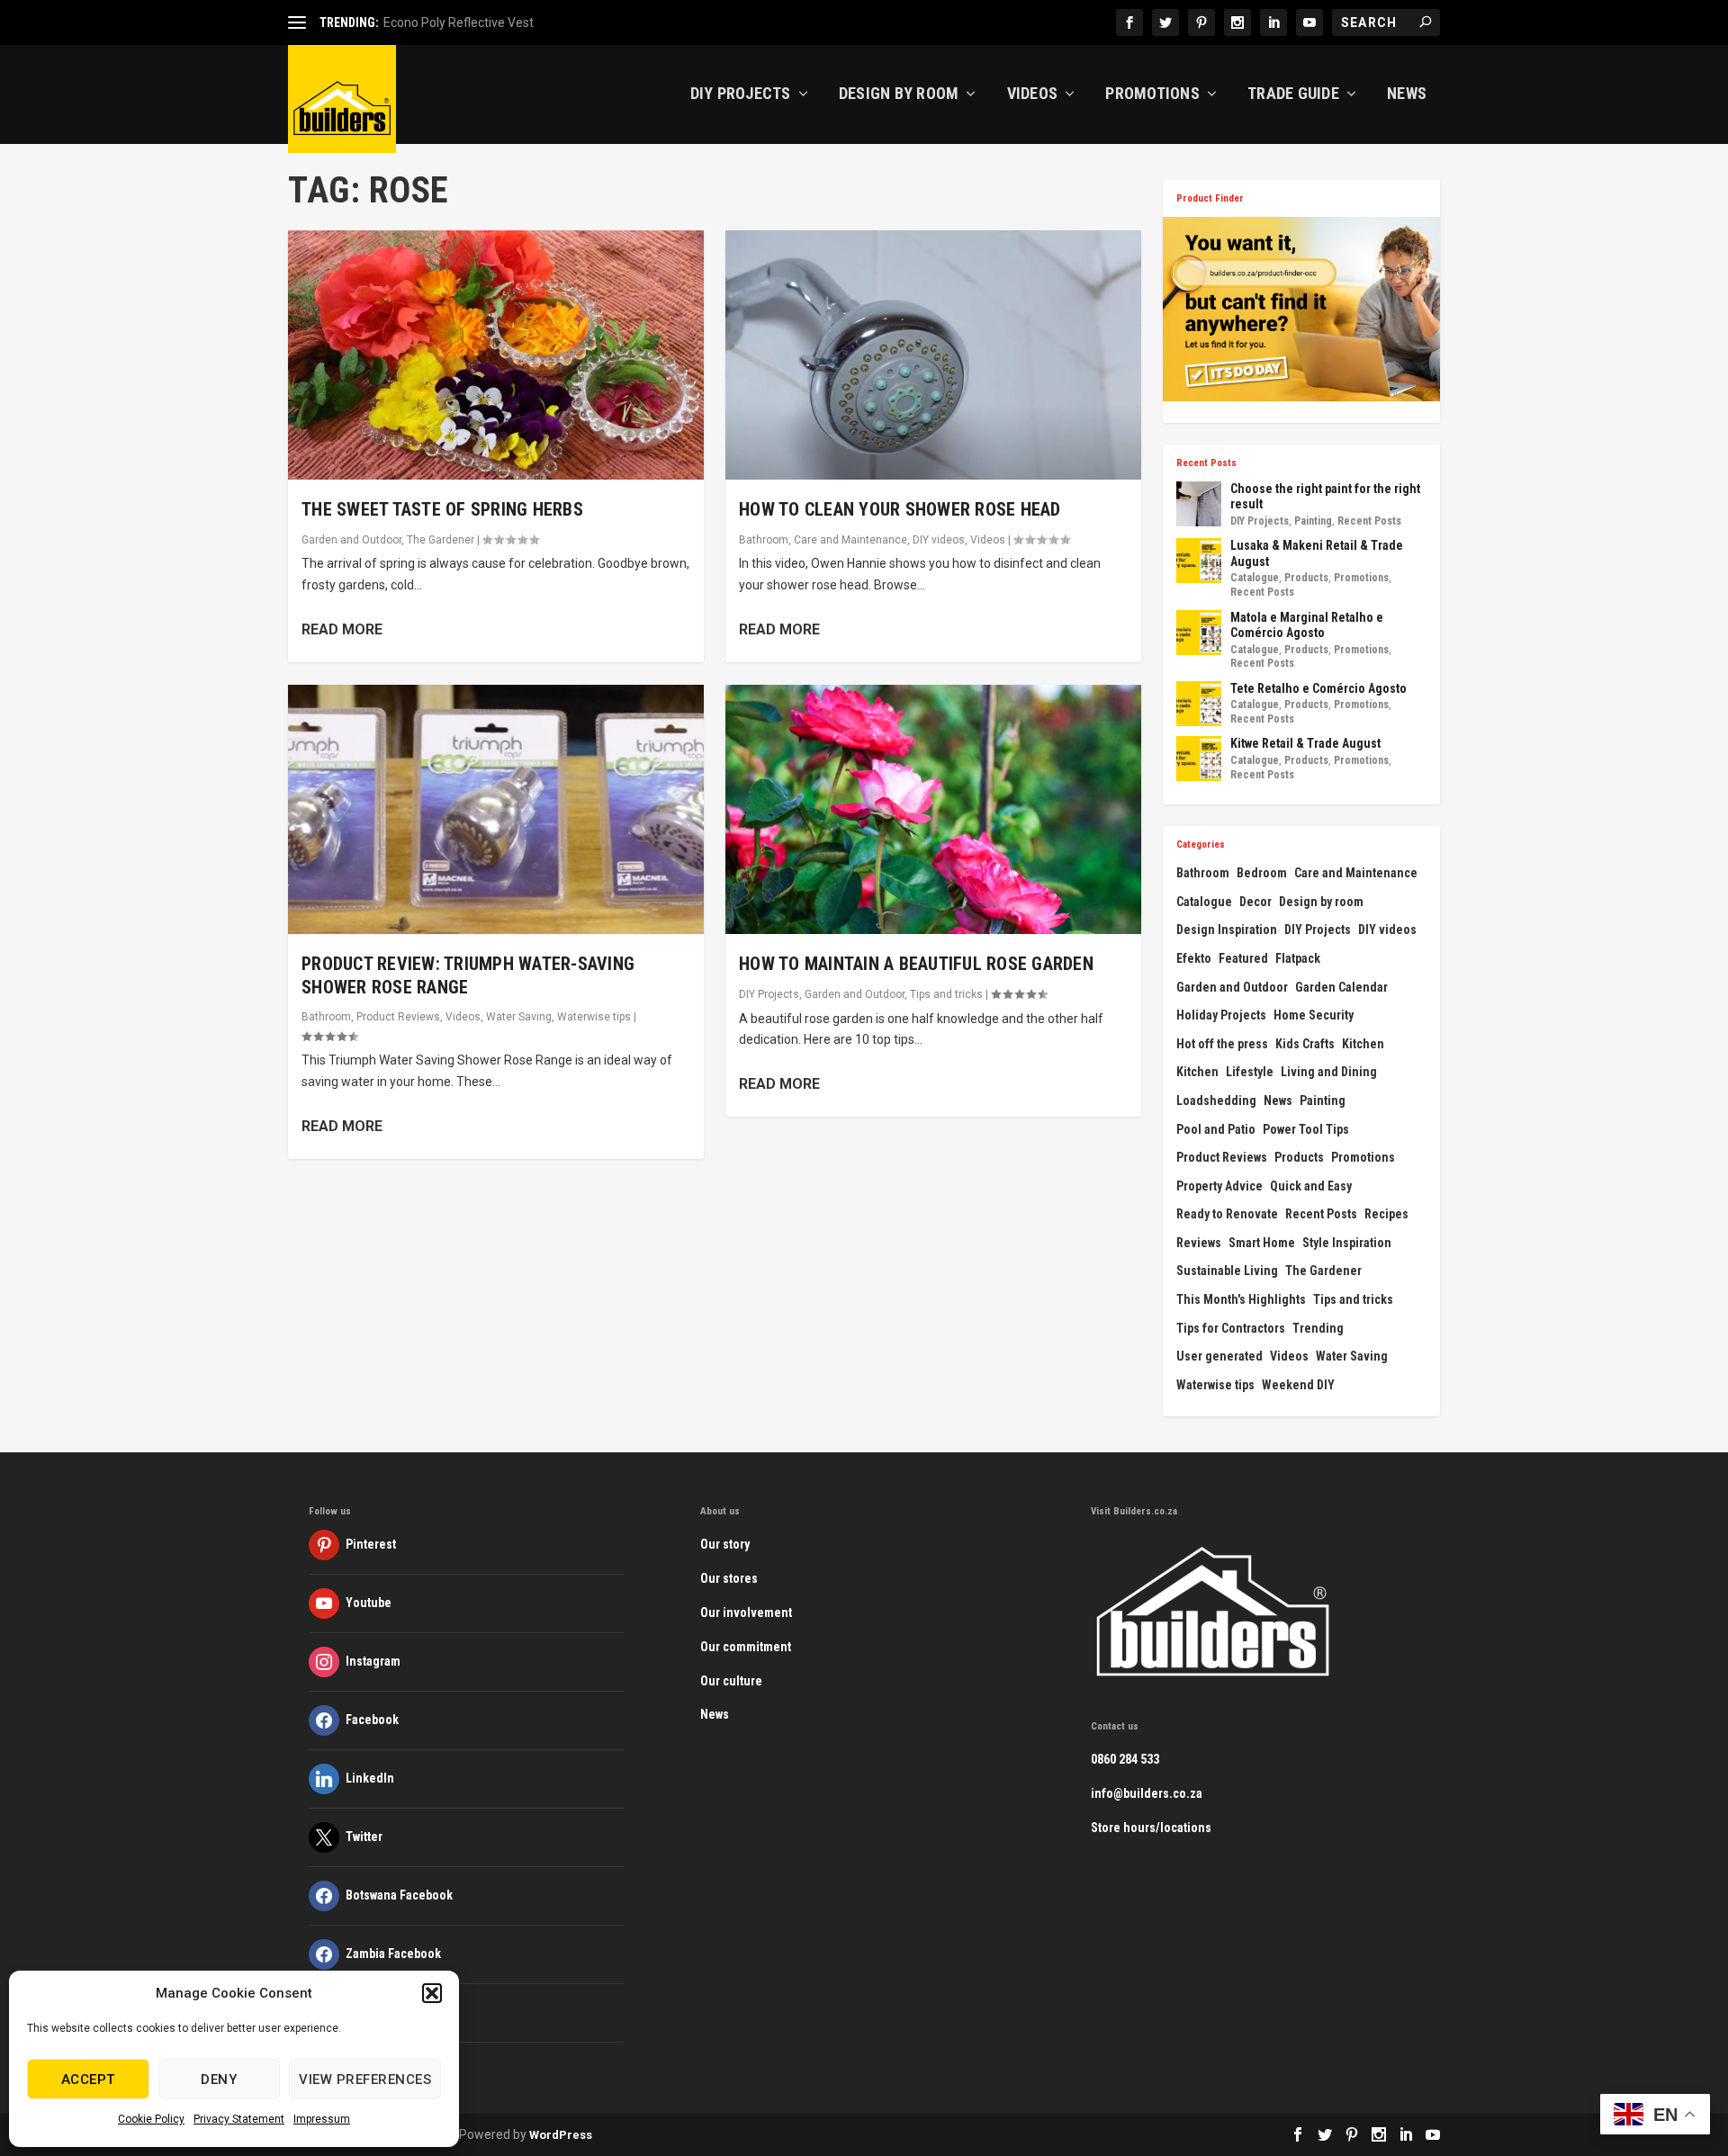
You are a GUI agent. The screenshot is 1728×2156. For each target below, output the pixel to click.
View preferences (365, 2080)
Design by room (1321, 902)
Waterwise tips (594, 1017)
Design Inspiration (1227, 930)
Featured (1243, 958)
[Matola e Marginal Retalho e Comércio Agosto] (1199, 633)
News (1407, 94)
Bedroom (1262, 873)
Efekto (1194, 958)
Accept (88, 2080)
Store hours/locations (1151, 1828)
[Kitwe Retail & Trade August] (1199, 759)
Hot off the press (1222, 1044)
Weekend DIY (1298, 1385)
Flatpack (1298, 958)
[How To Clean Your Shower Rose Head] (933, 355)
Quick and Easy (1311, 1186)
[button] (432, 1993)
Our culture (731, 1681)
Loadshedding (1216, 1100)
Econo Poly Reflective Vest (459, 22)
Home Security (1314, 1015)
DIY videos (939, 540)
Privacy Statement (239, 2119)
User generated (1219, 1356)
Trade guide (1293, 94)
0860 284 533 (1125, 1759)
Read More (342, 629)
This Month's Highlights (1241, 1299)
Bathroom (326, 1017)
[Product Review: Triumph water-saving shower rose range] (496, 809)
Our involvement (746, 1613)
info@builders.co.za (1147, 1793)
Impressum (322, 2119)
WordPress (561, 2135)
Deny (219, 2080)
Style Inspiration (1347, 1243)
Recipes (1386, 1214)
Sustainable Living (1227, 1271)
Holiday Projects (1221, 1015)
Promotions (1152, 94)
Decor (1255, 902)
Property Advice (1219, 1186)
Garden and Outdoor (351, 540)
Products (1306, 578)
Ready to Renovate (1227, 1214)
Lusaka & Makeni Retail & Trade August (1317, 553)
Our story (725, 1544)
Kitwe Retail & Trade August (1305, 743)
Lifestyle (1250, 1072)
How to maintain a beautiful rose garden (916, 964)
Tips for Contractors (1231, 1328)
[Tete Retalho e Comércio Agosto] (1199, 704)
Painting (1313, 521)
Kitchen (1363, 1044)
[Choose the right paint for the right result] (1199, 504)
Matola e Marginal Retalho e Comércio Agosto (1307, 625)
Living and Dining (1329, 1072)
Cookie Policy (151, 2119)
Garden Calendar (1341, 987)
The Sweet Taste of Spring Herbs (442, 509)
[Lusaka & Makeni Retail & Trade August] (1199, 561)
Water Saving (519, 1017)
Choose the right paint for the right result (1325, 497)
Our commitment (746, 1647)
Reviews (1199, 1243)
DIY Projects (741, 94)
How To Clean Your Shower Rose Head (900, 509)
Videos (1033, 94)
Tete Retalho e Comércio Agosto (1318, 688)
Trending (1318, 1328)
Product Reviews (398, 1017)
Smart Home (1262, 1243)
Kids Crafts (1305, 1044)
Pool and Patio (1216, 1129)
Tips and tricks (946, 994)
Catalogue (1255, 578)
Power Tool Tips (1306, 1129)
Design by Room (899, 94)
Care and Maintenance (850, 540)
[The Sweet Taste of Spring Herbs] (496, 355)
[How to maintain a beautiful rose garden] (933, 809)
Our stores (729, 1578)
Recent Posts (1369, 521)
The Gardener (441, 540)
